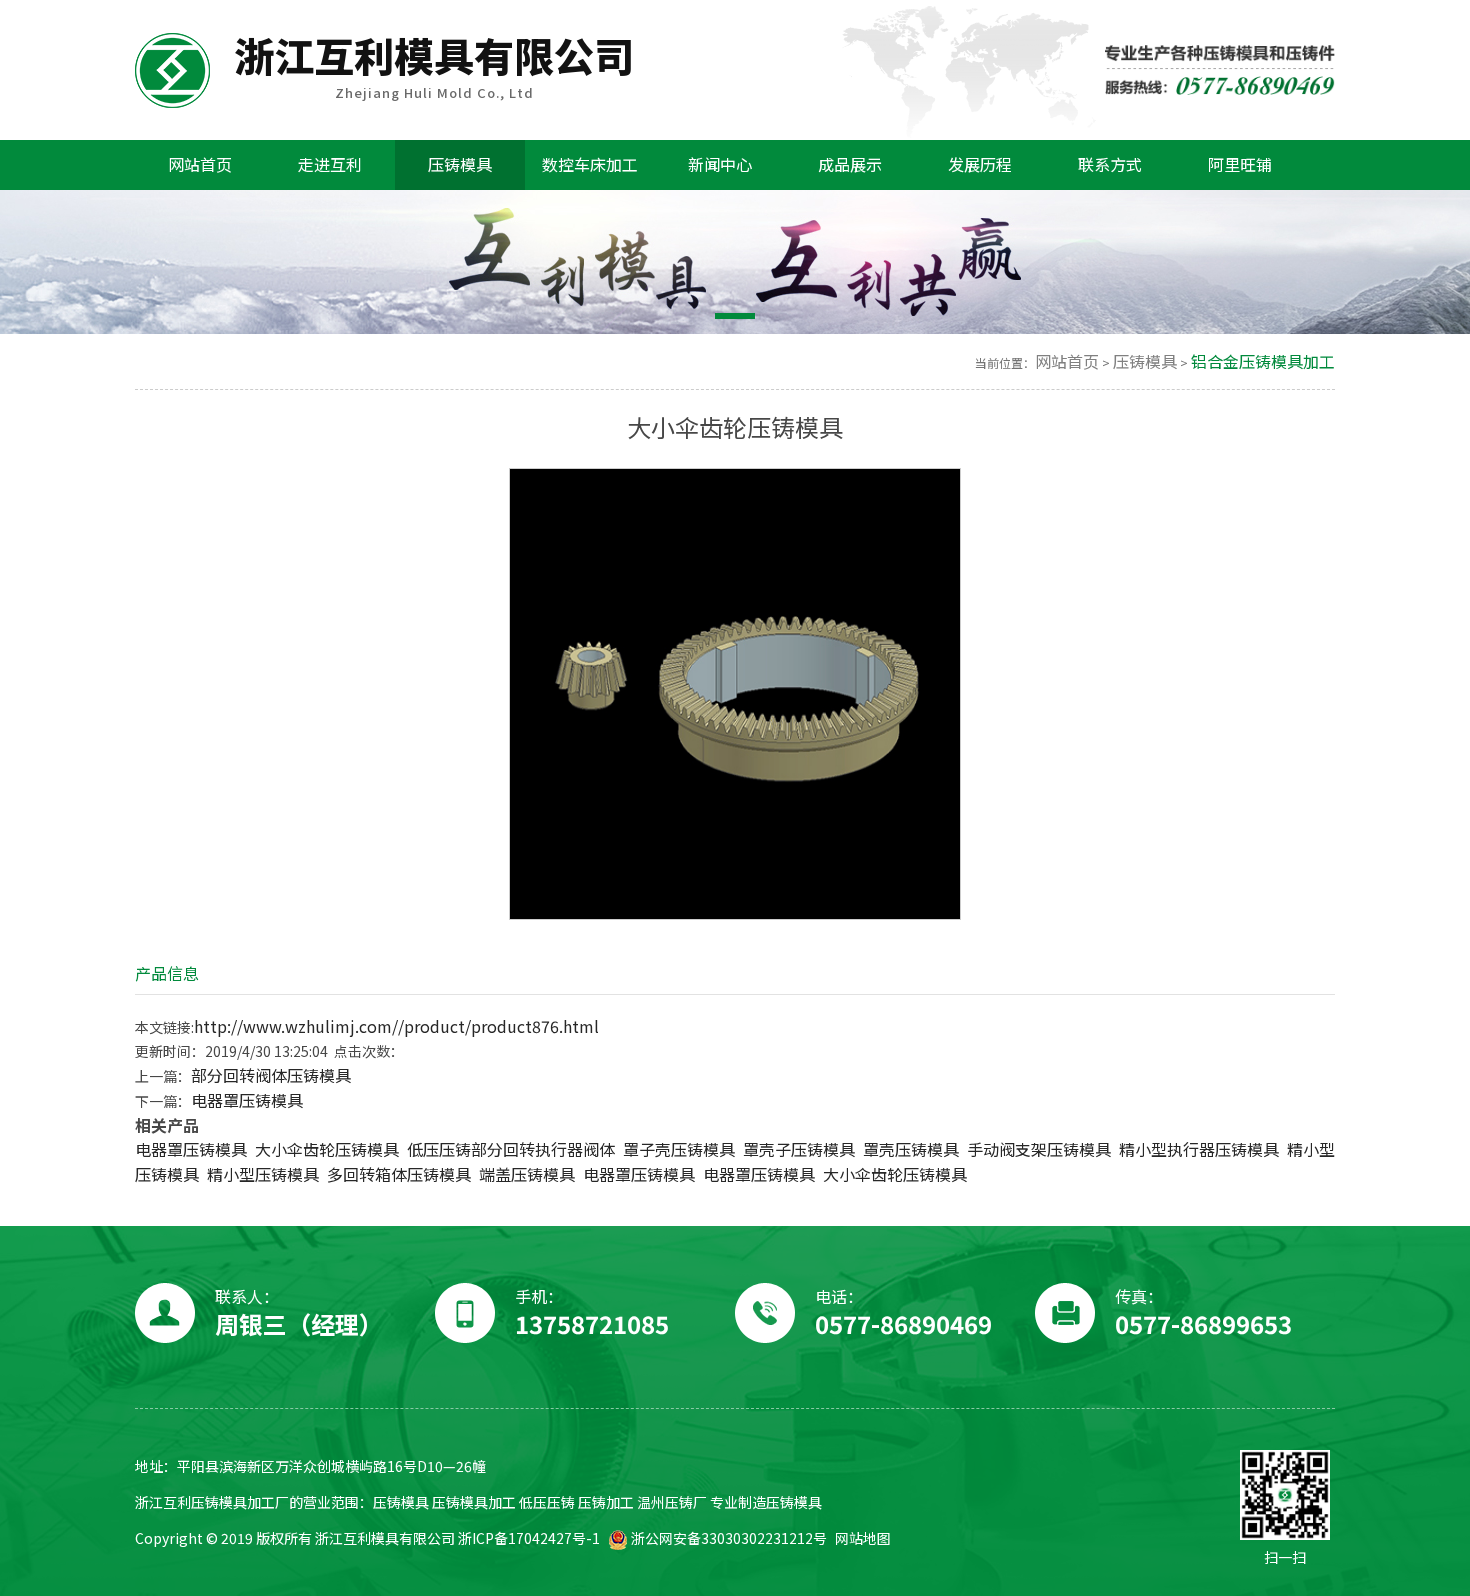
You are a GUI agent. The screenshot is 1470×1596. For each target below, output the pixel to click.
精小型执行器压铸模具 (1199, 1149)
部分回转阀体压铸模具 (271, 1075)
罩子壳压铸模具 (679, 1149)
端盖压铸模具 (527, 1174)
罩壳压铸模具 (911, 1149)
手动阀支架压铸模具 (1039, 1149)
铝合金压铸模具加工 (1263, 361)
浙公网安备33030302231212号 (727, 1538)
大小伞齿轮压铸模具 (327, 1149)
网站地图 (863, 1538)
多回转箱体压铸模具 (399, 1174)
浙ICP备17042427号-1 (529, 1538)
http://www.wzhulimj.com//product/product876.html (396, 1026)
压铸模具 (1145, 361)
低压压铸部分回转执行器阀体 (511, 1149)
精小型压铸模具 (263, 1174)
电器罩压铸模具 (247, 1100)
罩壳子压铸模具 (799, 1149)
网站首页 (1067, 361)
